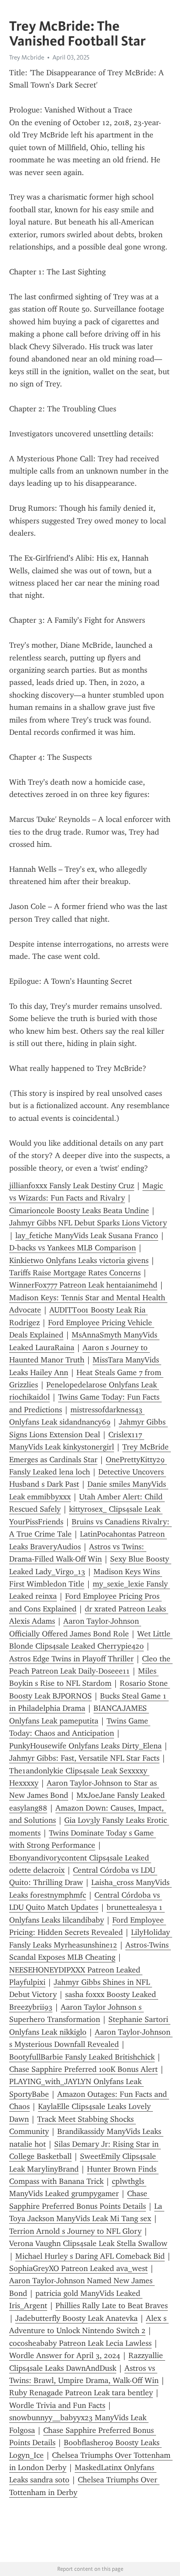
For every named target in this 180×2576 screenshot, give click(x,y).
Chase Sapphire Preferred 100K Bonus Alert (83, 2069)
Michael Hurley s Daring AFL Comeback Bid (90, 2256)
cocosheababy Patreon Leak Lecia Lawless (80, 2343)
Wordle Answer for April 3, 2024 (65, 2355)
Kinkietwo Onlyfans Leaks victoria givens (79, 1260)
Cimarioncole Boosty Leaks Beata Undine (79, 1211)
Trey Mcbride (27, 57)
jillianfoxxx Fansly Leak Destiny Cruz (72, 1186)
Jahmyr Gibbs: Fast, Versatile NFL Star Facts (84, 1758)
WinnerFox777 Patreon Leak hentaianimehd (83, 1285)
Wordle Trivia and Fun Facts (57, 2405)
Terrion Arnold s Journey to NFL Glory (75, 2231)
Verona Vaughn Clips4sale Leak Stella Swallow (88, 2243)
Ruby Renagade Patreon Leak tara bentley (81, 2393)
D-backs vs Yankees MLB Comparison (73, 1248)
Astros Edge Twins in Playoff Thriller (71, 1659)
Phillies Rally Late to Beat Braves (112, 2306)
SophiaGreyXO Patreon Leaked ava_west (78, 2268)
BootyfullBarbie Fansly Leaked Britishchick (82, 2057)
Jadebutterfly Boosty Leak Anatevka (76, 2318)
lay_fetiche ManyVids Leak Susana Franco (87, 1235)
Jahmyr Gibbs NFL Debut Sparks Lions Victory (88, 1223)
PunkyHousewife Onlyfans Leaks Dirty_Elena (85, 1746)
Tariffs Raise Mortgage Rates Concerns (75, 1273)
